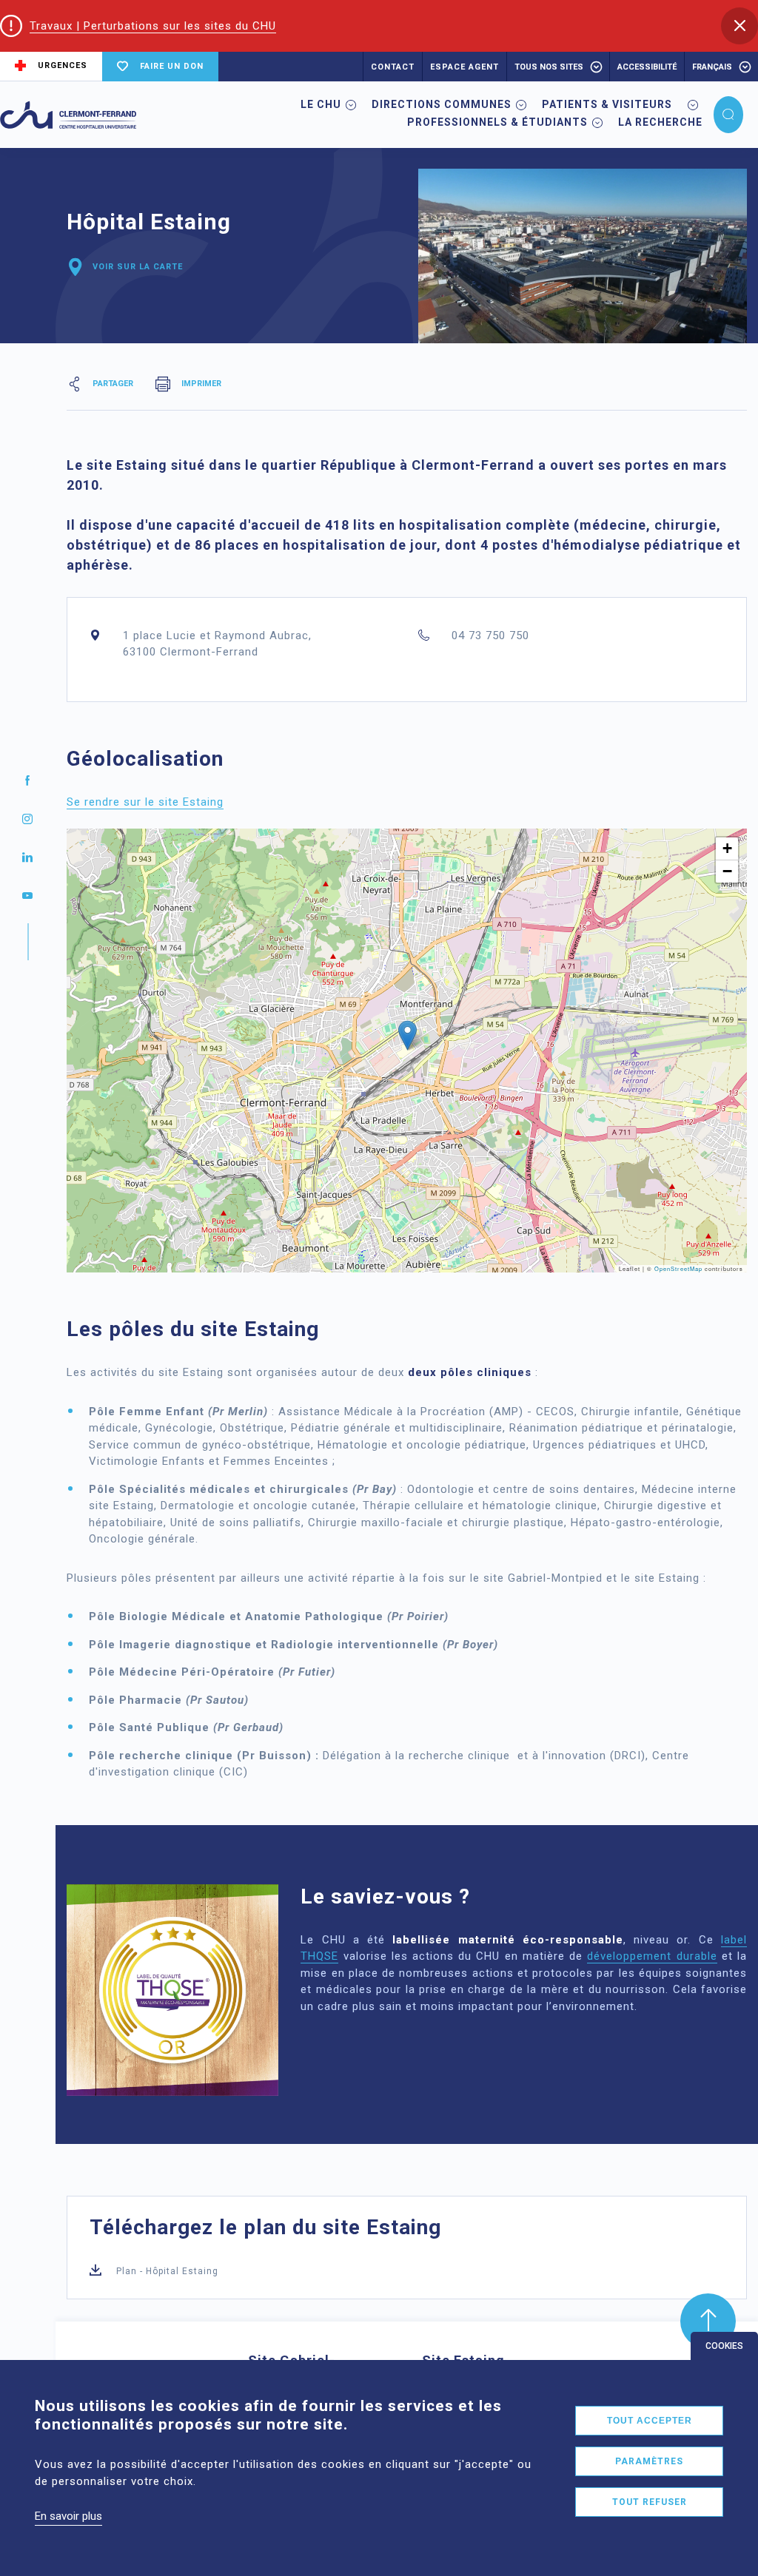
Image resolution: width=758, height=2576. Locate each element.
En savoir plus (68, 2516)
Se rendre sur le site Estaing (145, 802)
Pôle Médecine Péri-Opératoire (182, 1672)
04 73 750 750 (490, 635)
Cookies (724, 2346)
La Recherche (660, 122)
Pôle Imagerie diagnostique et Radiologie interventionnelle (264, 1645)
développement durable (652, 1956)
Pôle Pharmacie (135, 1700)
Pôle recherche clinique (161, 1756)
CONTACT (393, 67)
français (712, 67)
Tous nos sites (549, 67)
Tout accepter (650, 2421)
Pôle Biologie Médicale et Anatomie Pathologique (236, 1616)
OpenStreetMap (678, 1268)
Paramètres (649, 2461)
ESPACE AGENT (464, 67)
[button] (739, 26)
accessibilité (647, 67)
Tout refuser (650, 2502)
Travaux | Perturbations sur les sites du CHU (153, 26)
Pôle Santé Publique (149, 1727)
